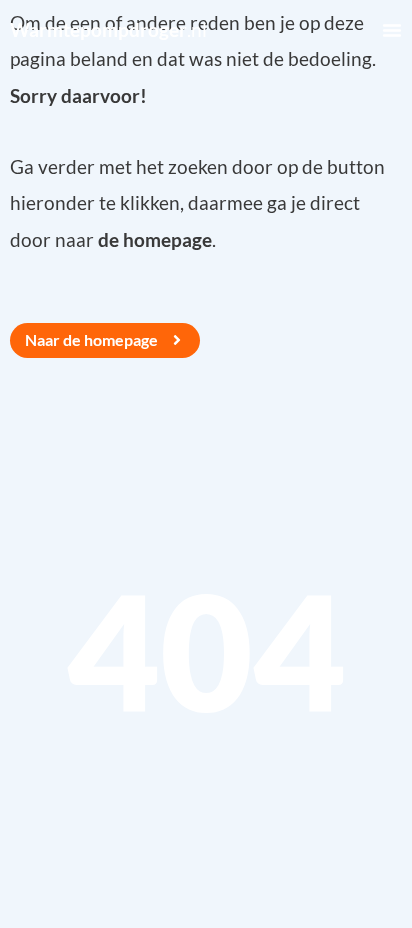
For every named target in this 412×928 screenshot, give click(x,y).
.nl (108, 29)
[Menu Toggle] (392, 30)
